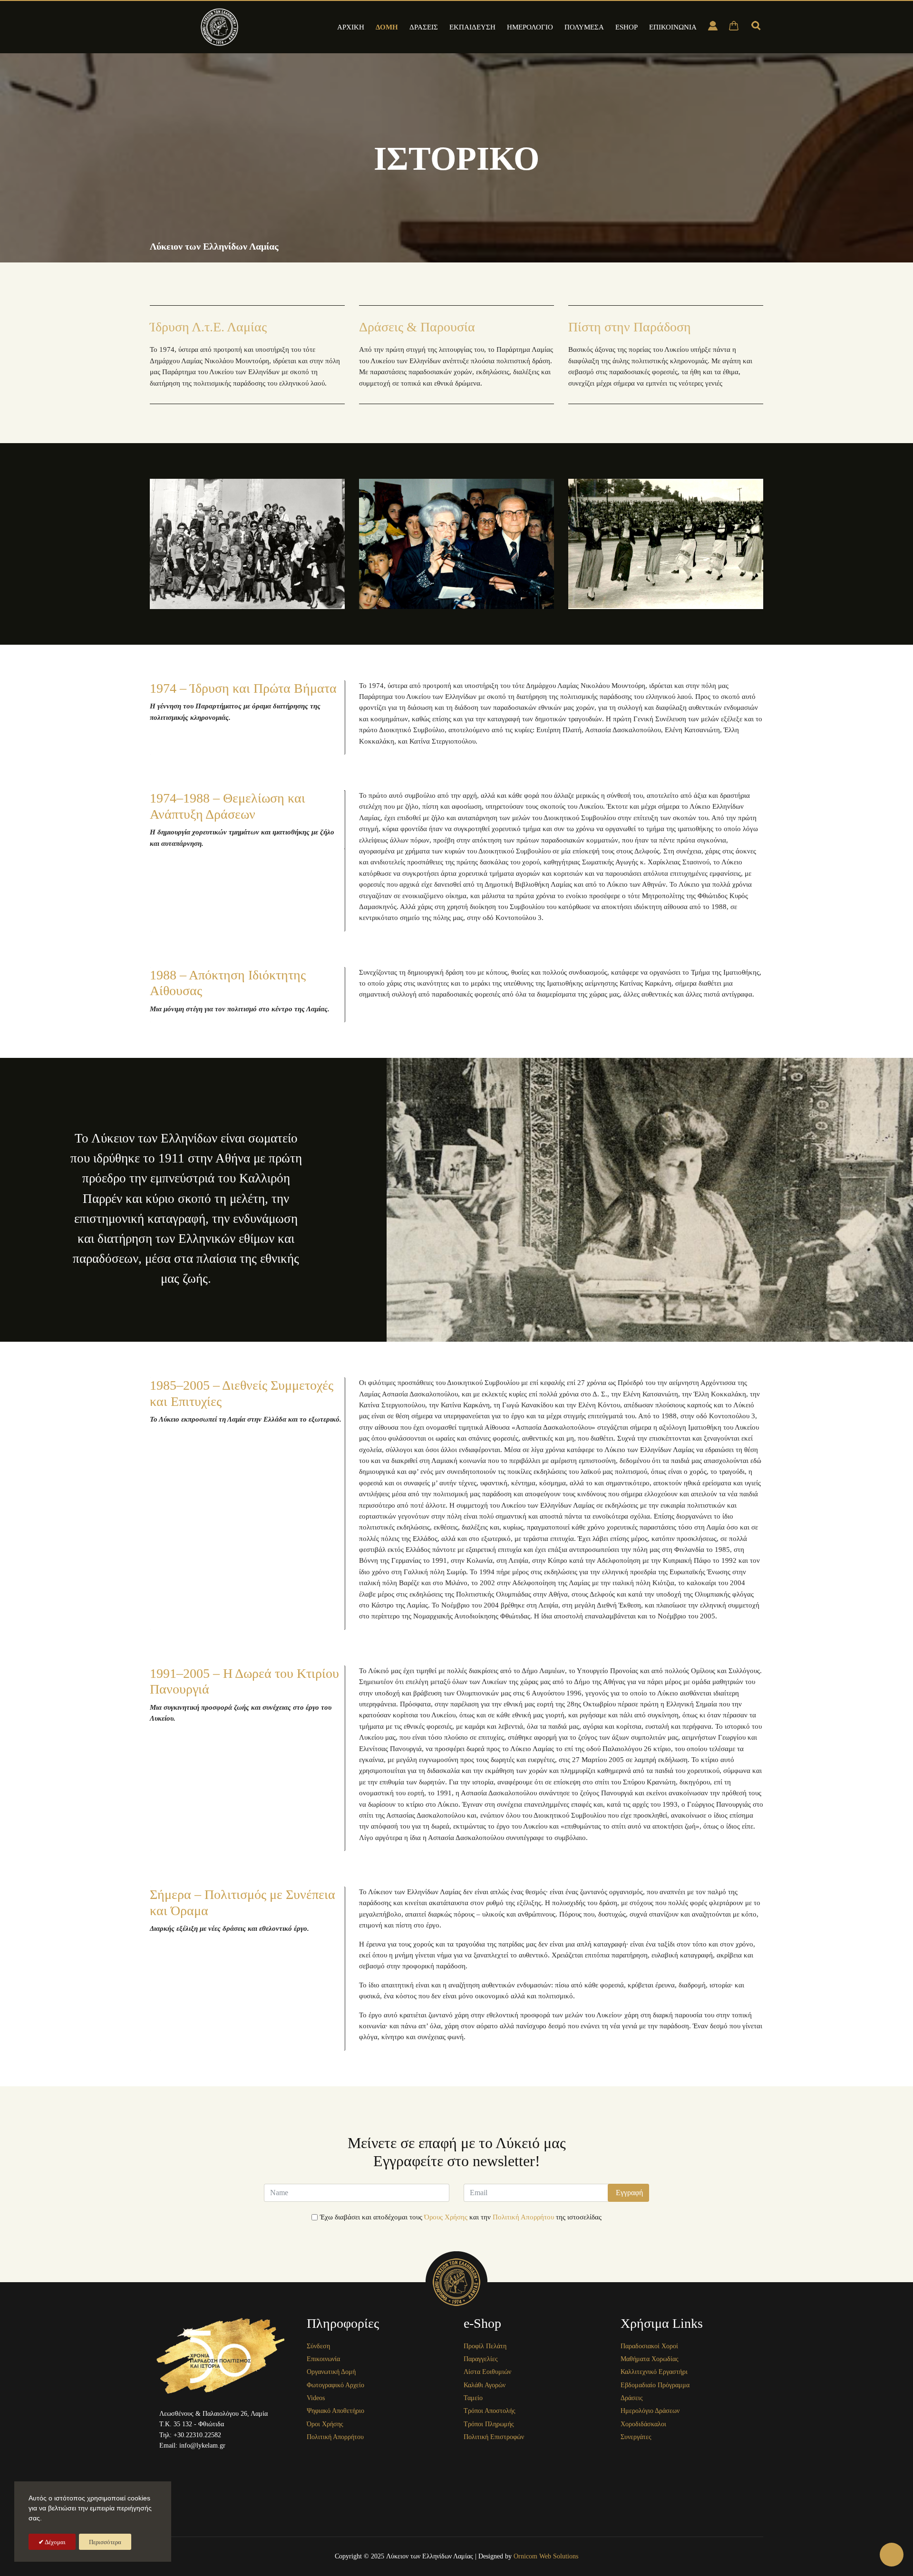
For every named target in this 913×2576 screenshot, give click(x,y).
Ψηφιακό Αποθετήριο (335, 2411)
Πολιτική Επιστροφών (494, 2437)
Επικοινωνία (673, 27)
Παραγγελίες (481, 2359)
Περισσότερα (105, 2542)
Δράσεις (424, 27)
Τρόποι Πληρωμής (489, 2424)
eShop (626, 27)
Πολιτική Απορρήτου (523, 2217)
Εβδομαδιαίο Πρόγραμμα (655, 2385)
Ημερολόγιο (530, 27)
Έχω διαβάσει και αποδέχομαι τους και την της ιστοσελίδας (461, 2217)
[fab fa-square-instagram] (209, 2461)
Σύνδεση (318, 2346)
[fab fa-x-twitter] (258, 2461)
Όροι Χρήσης (325, 2424)
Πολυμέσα (584, 27)
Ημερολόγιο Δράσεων (650, 2411)
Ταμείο (473, 2398)
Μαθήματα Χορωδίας (650, 2359)
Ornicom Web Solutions (546, 2556)
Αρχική (351, 27)
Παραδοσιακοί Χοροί (649, 2346)
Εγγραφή (628, 2193)
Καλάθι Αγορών (485, 2385)
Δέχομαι (55, 2542)
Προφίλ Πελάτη (485, 2346)
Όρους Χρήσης (446, 2217)
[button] (892, 2555)
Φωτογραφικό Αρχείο (335, 2385)
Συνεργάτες (636, 2437)
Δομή (387, 27)
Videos (316, 2398)
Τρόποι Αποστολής (490, 2411)
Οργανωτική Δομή (331, 2372)
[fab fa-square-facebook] (184, 2461)
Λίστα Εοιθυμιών (487, 2372)
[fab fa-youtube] (233, 2461)
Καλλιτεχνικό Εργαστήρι (654, 2372)
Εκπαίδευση (472, 27)
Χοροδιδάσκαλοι (643, 2424)
